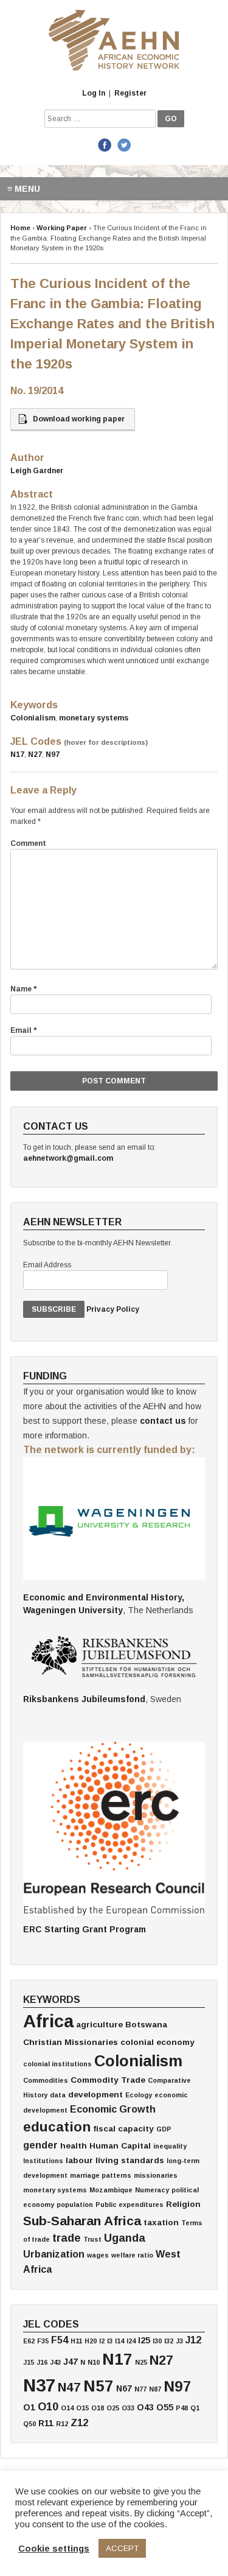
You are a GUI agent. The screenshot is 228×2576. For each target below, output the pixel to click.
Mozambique (111, 2190)
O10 (48, 2407)
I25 (144, 2340)
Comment (28, 843)
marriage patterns (101, 2175)
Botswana (146, 2025)
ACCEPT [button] (122, 2548)
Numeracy (152, 2190)
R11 (46, 2423)
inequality (170, 2146)
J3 (179, 2341)
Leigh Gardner (37, 471)
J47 (71, 2362)
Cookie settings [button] (54, 2549)
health (74, 2146)
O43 (145, 2407)
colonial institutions (57, 2064)
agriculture (99, 2025)
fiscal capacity (123, 2129)
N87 (155, 2389)
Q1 (195, 2408)
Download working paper (79, 419)
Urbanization (54, 2254)
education (57, 2127)
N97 (53, 755)
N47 (69, 2387)
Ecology (139, 2095)
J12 (193, 2340)
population (75, 2205)
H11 (76, 2341)
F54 (60, 2340)
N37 (39, 2385)
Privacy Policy (113, 1309)
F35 (43, 2341)
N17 (17, 755)
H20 (91, 2341)
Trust (92, 2239)
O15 (82, 2408)
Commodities (46, 2080)
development (95, 2095)
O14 (67, 2408)
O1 (29, 2407)
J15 (29, 2362)
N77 (140, 2389)
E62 (29, 2341)
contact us (163, 1421)
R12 (62, 2424)
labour (79, 2160)
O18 (98, 2408)
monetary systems (94, 718)
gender (40, 2145)
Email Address (47, 1265)
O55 (165, 2407)
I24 (131, 2341)
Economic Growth (113, 2109)
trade (67, 2238)
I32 (169, 2341)
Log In (94, 93)
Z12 (79, 2423)
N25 (141, 2362)
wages (98, 2255)
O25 (113, 2408)
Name (23, 989)
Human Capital (120, 2146)
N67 (124, 2388)
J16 (42, 2362)
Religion (183, 2204)
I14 (119, 2341)
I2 (102, 2341)
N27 (35, 755)
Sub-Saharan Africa (82, 2221)
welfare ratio (132, 2255)
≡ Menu (24, 189)
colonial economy (157, 2042)
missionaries (156, 2175)
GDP (164, 2129)
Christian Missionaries (71, 2042)
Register (130, 93)
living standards (130, 2160)
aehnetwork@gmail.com (68, 1158)
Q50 (29, 2424)
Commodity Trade (108, 2080)
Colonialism (33, 718)
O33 (128, 2408)
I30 (157, 2341)
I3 (110, 2341)
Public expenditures (130, 2205)
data (58, 2095)
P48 (182, 2408)
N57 (98, 2386)
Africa (48, 2021)
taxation (161, 2222)
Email (23, 1030)
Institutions (43, 2161)
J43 (55, 2362)
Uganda (125, 2238)
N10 (94, 2362)
